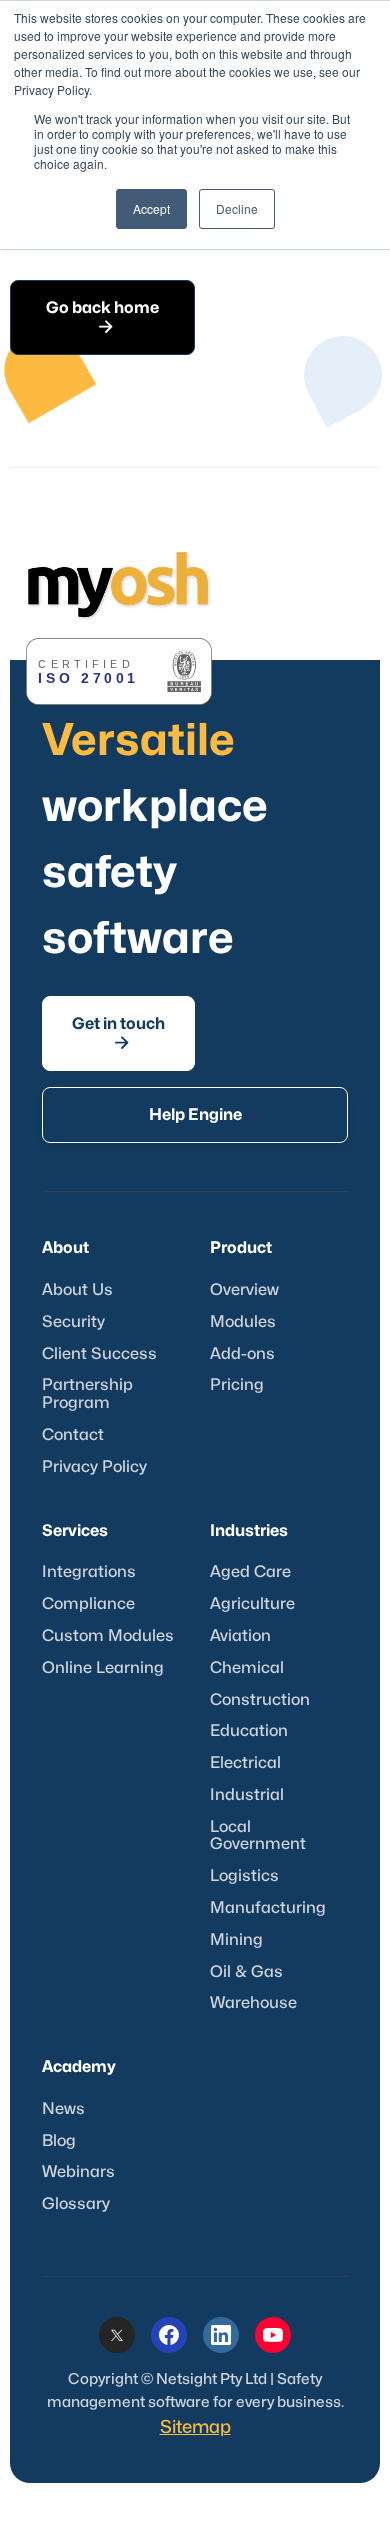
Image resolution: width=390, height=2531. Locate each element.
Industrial (247, 1795)
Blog (59, 2141)
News (63, 2109)
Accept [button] (151, 208)
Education (249, 1731)
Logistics (244, 1876)
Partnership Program (87, 1394)
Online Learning (103, 1668)
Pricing (237, 1385)
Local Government (258, 1836)
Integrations (89, 1572)
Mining (236, 1940)
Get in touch (118, 1033)
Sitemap (195, 2427)
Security (73, 1322)
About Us (77, 1290)
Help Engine (195, 1115)
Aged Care (250, 1572)
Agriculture (252, 1604)
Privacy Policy (94, 1467)
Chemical (247, 1668)
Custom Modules (108, 1636)
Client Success (99, 1354)
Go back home (102, 317)
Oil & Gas (246, 1972)
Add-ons (242, 1354)
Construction (260, 1700)
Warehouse (253, 2003)
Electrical (245, 1763)
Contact (73, 1435)
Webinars (78, 2172)
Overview (244, 1290)
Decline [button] (237, 208)
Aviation (240, 1636)
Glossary (76, 2204)
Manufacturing (268, 1908)
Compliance (88, 1604)
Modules (243, 1322)
